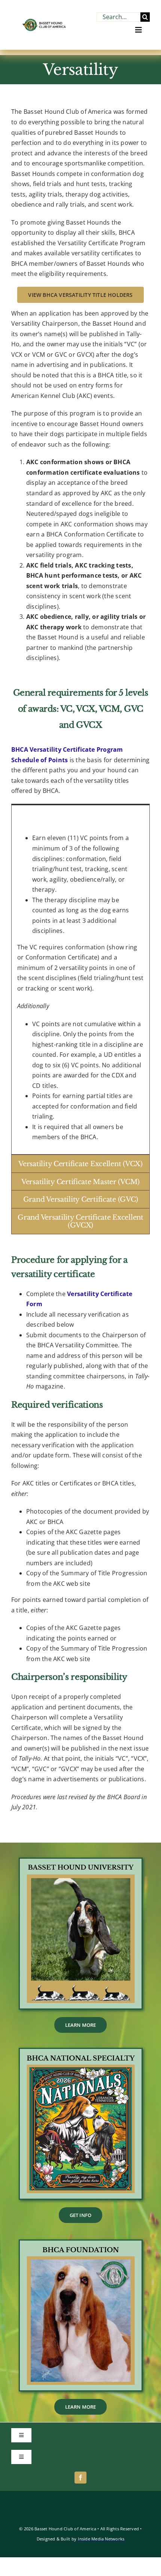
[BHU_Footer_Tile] (81, 1862)
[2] (81, 2244)
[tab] (80, 813)
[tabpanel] (80, 988)
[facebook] (80, 2478)
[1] (81, 2052)
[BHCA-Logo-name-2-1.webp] (45, 22)
